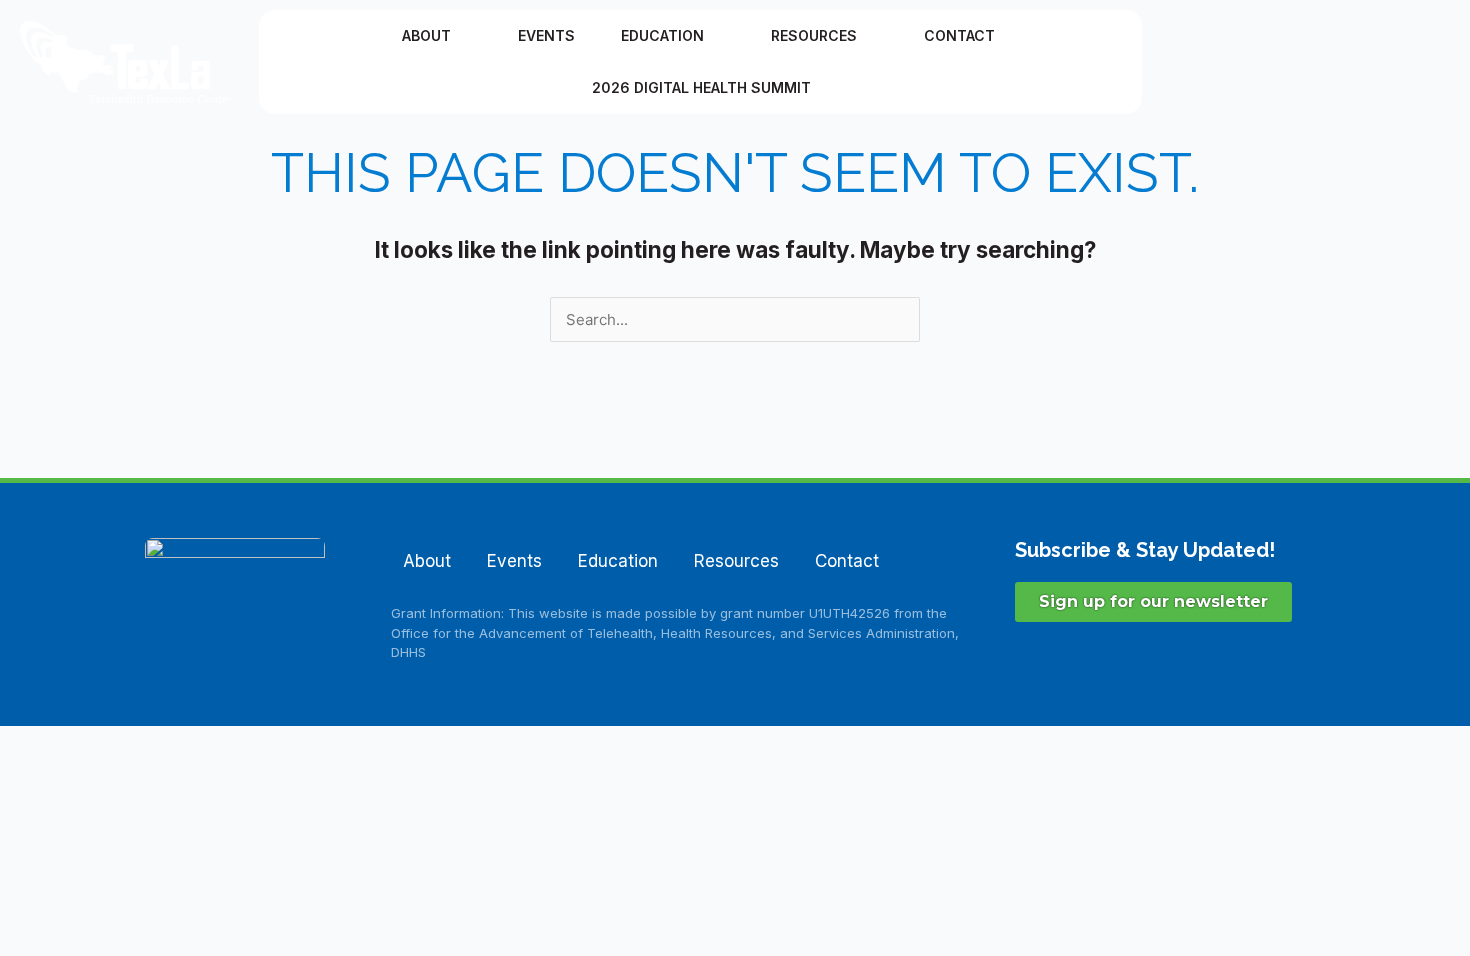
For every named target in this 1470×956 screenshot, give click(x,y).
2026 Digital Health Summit (701, 87)
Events (546, 35)
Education (662, 35)
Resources (814, 35)
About (426, 35)
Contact (959, 35)
